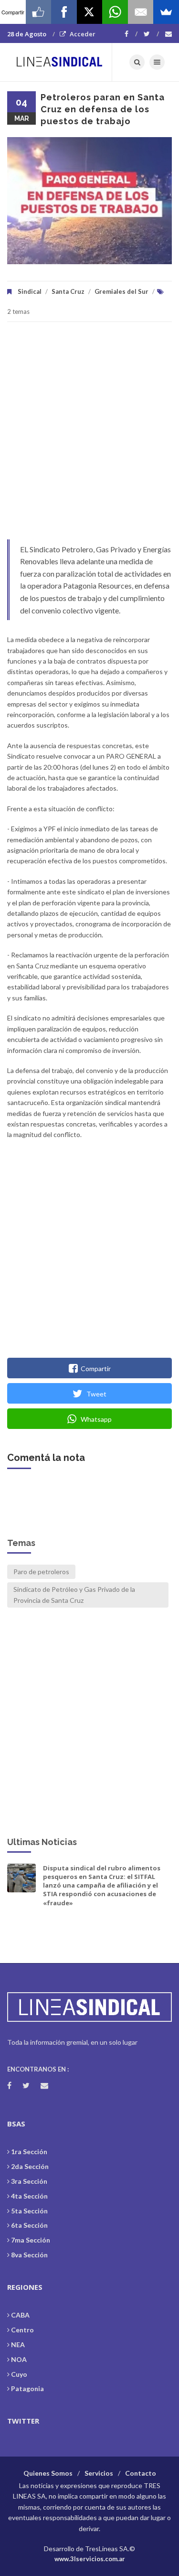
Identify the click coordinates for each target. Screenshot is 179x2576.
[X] (90, 12)
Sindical (30, 291)
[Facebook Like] (39, 12)
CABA (20, 2315)
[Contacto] (168, 34)
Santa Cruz (68, 291)
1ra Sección (29, 2152)
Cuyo (19, 2374)
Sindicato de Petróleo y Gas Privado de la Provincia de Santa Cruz (74, 1594)
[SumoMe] (166, 12)
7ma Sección (31, 2240)
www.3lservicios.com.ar (90, 2559)
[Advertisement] (89, 435)
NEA (18, 2345)
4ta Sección (29, 2196)
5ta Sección (29, 2211)
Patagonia (27, 2388)
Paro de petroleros (41, 1572)
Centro (22, 2330)
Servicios (99, 2473)
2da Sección (30, 2166)
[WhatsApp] (115, 12)
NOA (19, 2359)
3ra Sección (29, 2181)
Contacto (141, 2473)
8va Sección (29, 2255)
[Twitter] (151, 34)
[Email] (141, 12)
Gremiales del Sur (121, 291)
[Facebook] (131, 34)
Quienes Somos (48, 2473)
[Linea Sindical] (60, 62)
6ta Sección (29, 2225)
